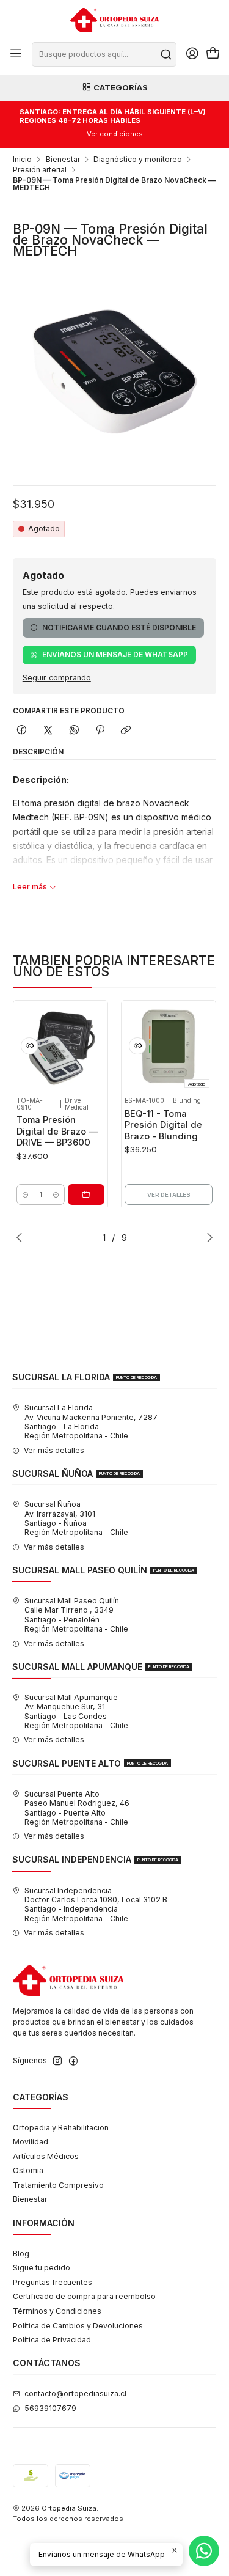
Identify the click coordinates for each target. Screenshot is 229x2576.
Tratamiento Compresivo (58, 2185)
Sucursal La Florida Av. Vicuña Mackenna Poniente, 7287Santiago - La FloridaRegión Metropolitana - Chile (91, 1422)
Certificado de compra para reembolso (84, 2296)
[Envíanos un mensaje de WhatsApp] (204, 2551)
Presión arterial (40, 170)
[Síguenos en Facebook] (73, 2061)
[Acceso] (192, 54)
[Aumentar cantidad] (56, 1194)
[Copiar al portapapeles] (126, 731)
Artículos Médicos (46, 2156)
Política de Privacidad (52, 2340)
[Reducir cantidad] (25, 1194)
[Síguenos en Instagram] (57, 2061)
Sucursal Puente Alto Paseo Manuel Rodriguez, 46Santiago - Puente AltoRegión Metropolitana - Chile (77, 1808)
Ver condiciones (115, 134)
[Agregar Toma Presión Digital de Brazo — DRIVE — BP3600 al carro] (86, 1194)
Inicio (22, 160)
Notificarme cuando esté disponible (119, 627)
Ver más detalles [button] (54, 1450)
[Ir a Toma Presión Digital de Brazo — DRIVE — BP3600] (60, 1048)
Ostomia (28, 2170)
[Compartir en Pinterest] (100, 731)
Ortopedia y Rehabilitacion (61, 2128)
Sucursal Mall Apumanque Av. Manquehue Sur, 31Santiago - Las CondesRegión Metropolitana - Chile (76, 1711)
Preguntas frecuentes (53, 2282)
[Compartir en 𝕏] (48, 731)
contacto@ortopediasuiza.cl (75, 2394)
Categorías (121, 87)
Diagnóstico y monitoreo (138, 160)
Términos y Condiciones (57, 2311)
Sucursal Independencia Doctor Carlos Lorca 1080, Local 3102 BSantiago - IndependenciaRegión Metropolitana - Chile (96, 1904)
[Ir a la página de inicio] (114, 20)
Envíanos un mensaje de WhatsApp (115, 654)
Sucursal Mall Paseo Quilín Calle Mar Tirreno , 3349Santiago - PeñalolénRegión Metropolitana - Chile (76, 1615)
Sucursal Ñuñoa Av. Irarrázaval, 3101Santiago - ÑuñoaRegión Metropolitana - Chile (76, 1518)
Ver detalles (169, 1195)
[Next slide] (207, 1237)
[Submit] (166, 54)
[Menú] (16, 54)
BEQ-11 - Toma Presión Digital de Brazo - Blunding (163, 1125)
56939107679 (50, 2408)
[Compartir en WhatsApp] (74, 731)
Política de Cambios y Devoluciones (78, 2326)
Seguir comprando (57, 678)
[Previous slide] (22, 1237)
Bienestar (63, 160)
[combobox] (104, 54)
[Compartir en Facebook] (22, 731)
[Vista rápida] (29, 1046)
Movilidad (31, 2142)
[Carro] (213, 54)
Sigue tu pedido (42, 2268)
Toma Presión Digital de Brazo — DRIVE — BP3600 (57, 1131)
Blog (21, 2254)
